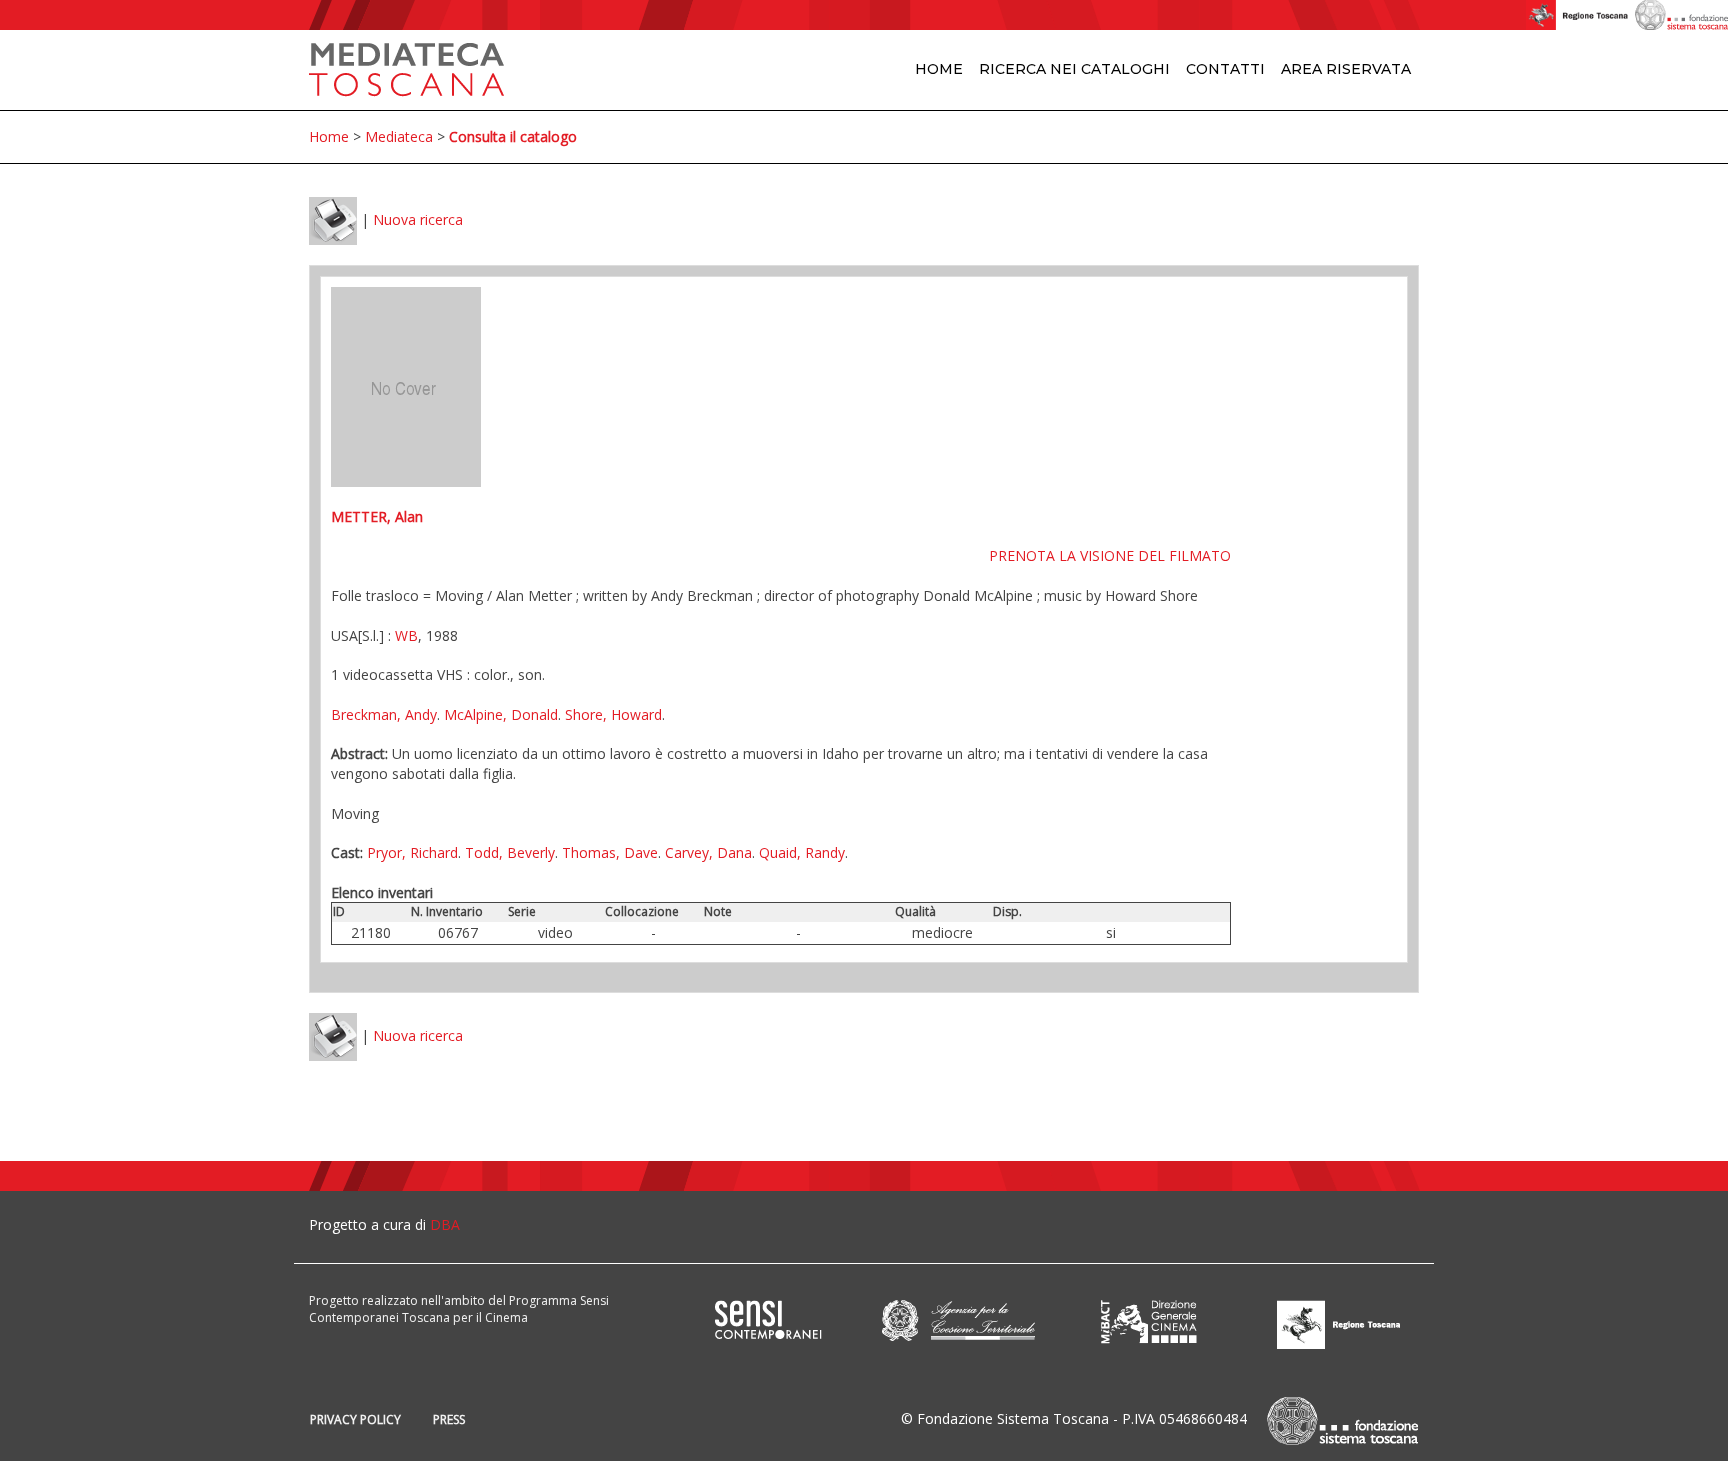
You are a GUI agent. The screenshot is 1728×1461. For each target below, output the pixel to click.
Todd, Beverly (510, 852)
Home (939, 69)
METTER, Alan (377, 516)
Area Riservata (1346, 69)
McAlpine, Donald (501, 714)
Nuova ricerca (418, 219)
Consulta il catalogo (513, 136)
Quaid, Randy (802, 852)
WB (406, 635)
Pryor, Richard (412, 852)
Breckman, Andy (384, 714)
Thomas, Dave (610, 852)
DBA (445, 1224)
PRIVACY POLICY (355, 1419)
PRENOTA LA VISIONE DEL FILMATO (1110, 555)
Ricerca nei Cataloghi (1074, 69)
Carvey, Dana (708, 852)
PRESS (449, 1419)
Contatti (1225, 69)
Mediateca (399, 136)
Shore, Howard (613, 714)
